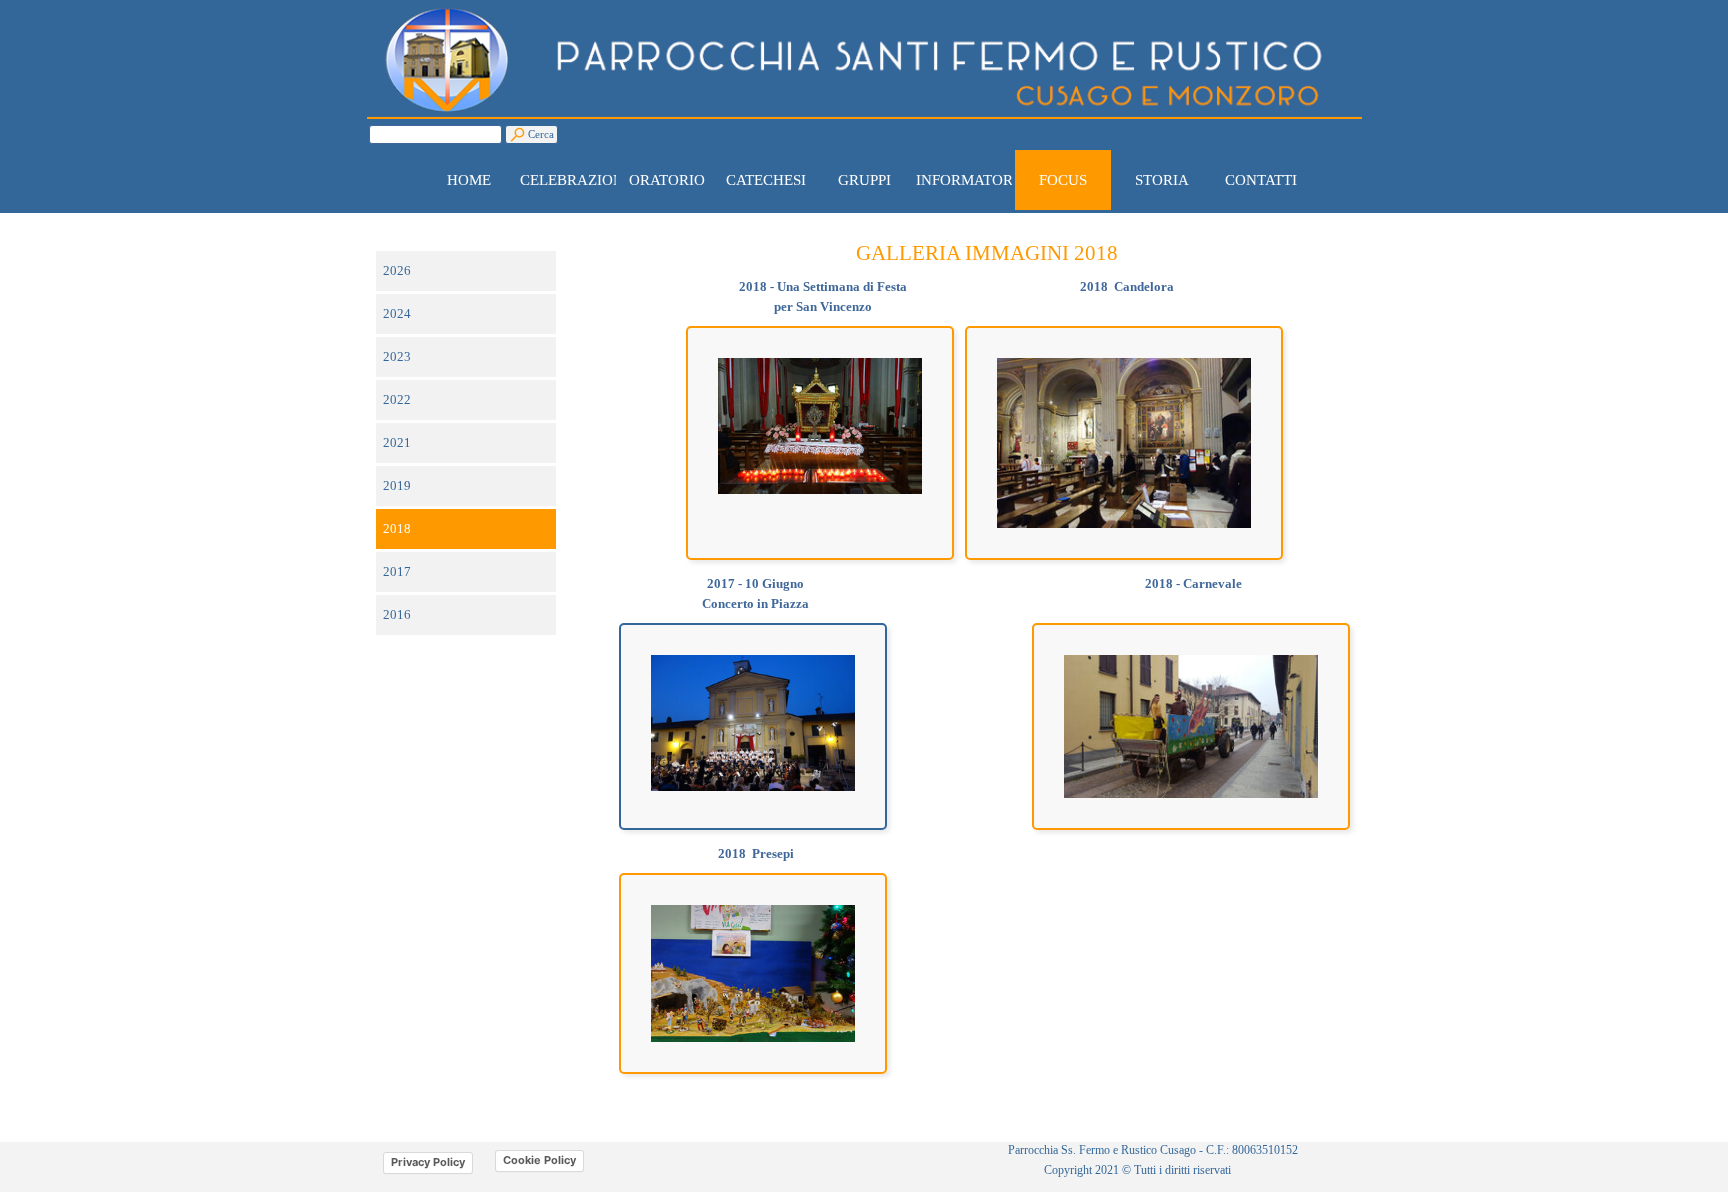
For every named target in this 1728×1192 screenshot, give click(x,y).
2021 (397, 442)
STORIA (1162, 180)
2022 (397, 399)
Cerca (541, 134)
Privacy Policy (428, 1162)
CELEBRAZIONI (574, 180)
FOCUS (1063, 180)
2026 (397, 270)
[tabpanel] (987, 254)
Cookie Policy (539, 1160)
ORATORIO (667, 180)
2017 (397, 571)
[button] (1124, 357)
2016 (397, 614)
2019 (397, 485)
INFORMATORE (969, 180)
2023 (397, 356)
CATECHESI (766, 180)
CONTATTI (1261, 180)
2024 (397, 313)
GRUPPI (864, 180)
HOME (469, 180)
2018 (397, 528)
